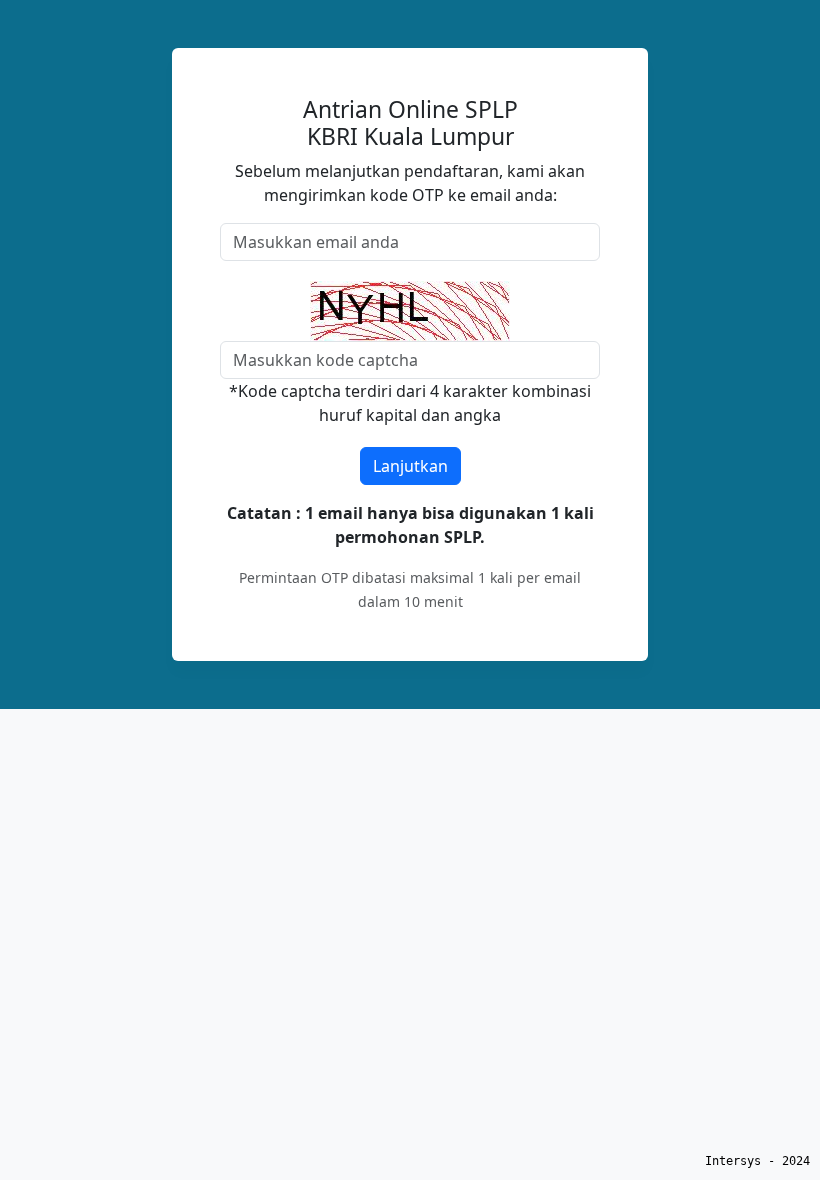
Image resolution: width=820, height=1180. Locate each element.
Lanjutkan (410, 466)
